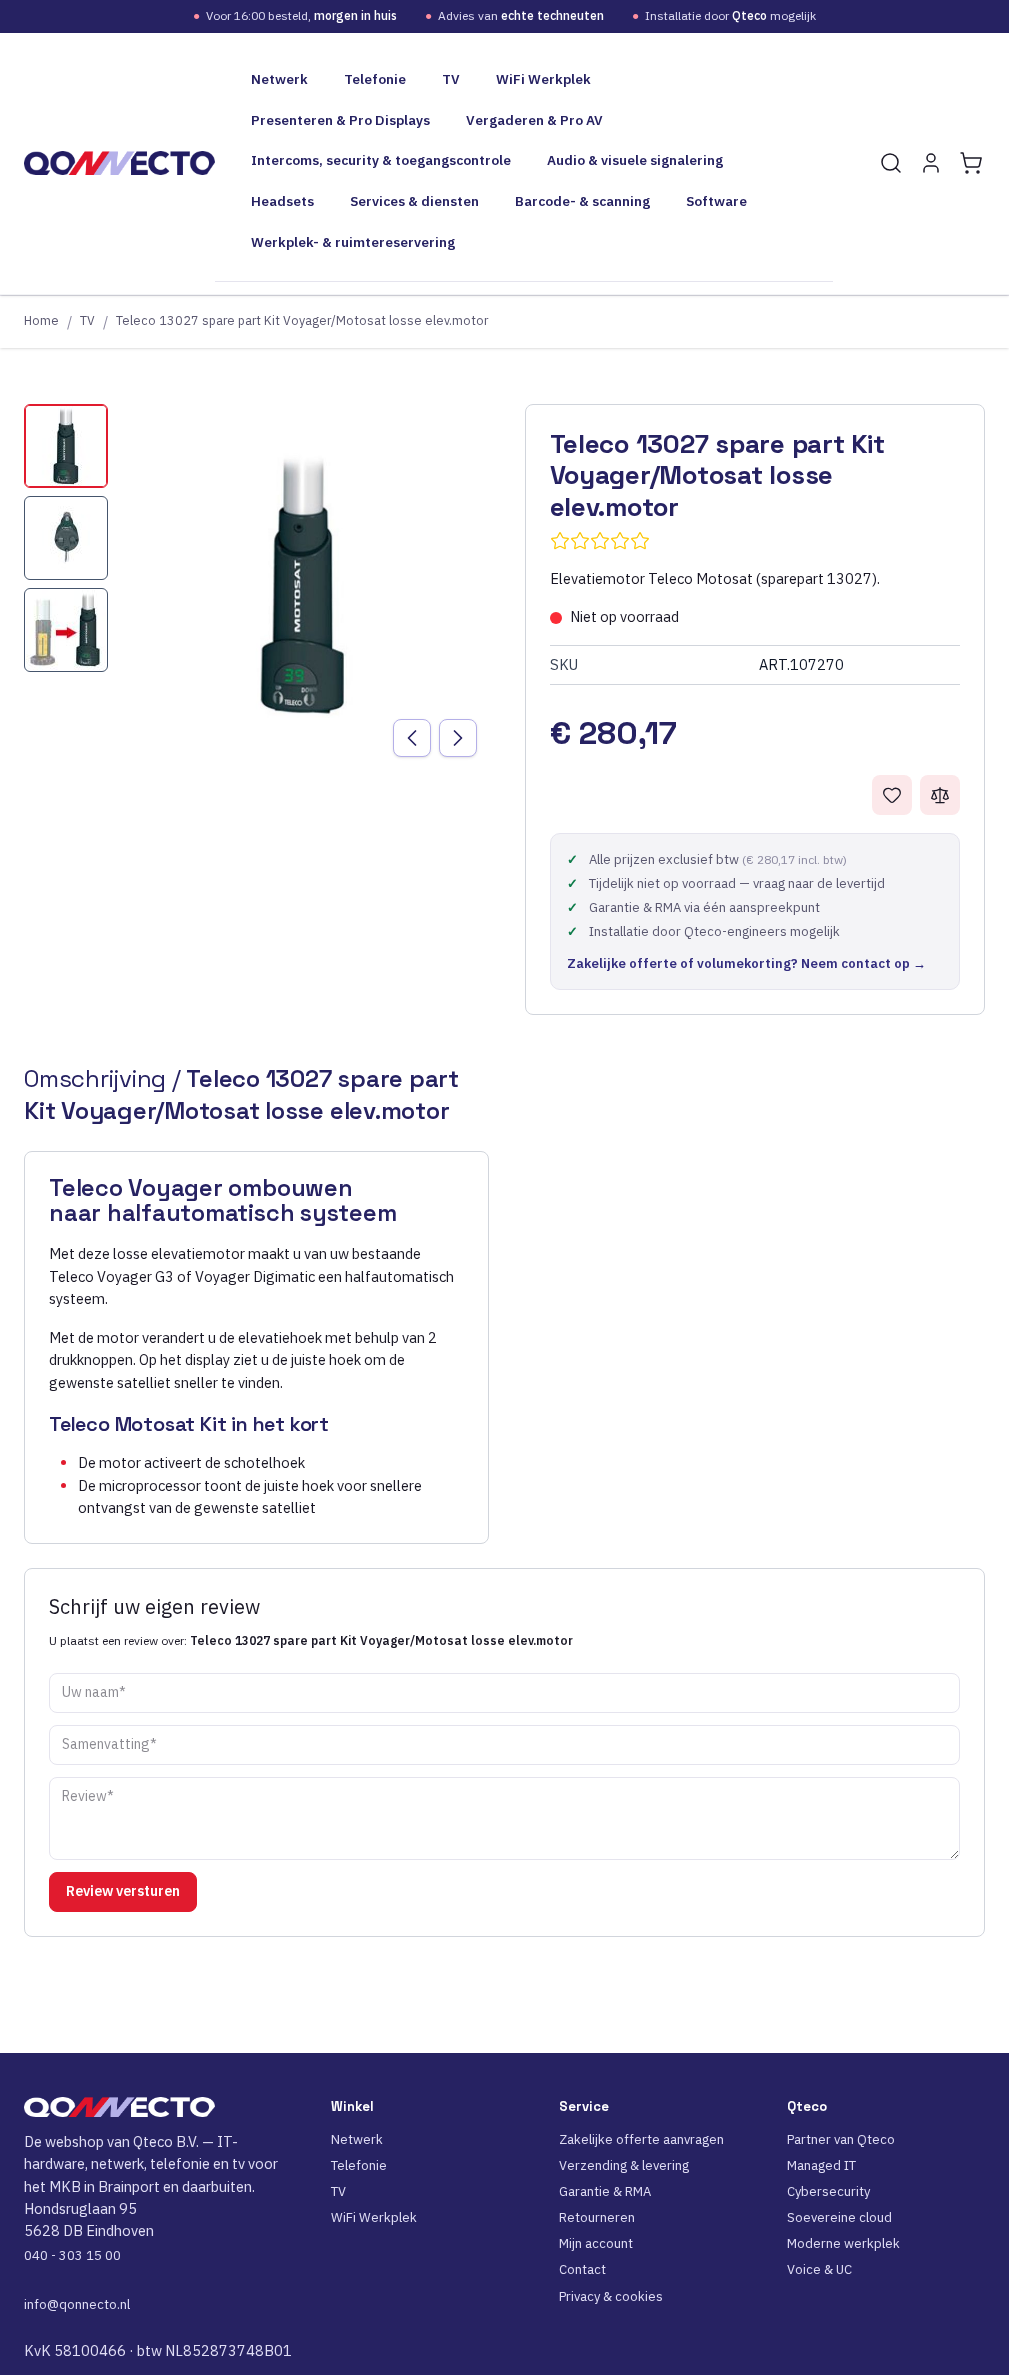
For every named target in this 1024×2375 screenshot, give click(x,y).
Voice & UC (819, 2269)
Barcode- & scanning (582, 201)
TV (451, 79)
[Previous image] (412, 738)
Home (41, 320)
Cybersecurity (828, 2191)
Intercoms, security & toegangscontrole (381, 160)
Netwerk (279, 79)
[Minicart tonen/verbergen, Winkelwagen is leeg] (971, 163)
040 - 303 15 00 (72, 2255)
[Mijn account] (931, 163)
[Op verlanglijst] (892, 795)
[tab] (66, 446)
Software (716, 201)
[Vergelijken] (940, 795)
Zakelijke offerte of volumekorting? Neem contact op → (746, 963)
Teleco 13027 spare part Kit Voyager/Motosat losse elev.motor (302, 320)
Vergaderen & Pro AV (534, 120)
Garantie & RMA (605, 2191)
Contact (582, 2269)
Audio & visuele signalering (635, 160)
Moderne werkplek (843, 2243)
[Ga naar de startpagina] (119, 163)
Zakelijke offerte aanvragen (641, 2139)
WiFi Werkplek (543, 79)
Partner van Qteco (841, 2139)
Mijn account (596, 2243)
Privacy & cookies (611, 2296)
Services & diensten (414, 201)
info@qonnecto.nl (77, 2304)
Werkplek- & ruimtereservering (353, 242)
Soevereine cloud (839, 2217)
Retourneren (597, 2217)
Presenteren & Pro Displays (340, 120)
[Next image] (458, 738)
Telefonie (375, 79)
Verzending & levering (624, 2165)
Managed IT (821, 2165)
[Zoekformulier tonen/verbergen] (891, 163)
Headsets (282, 201)
